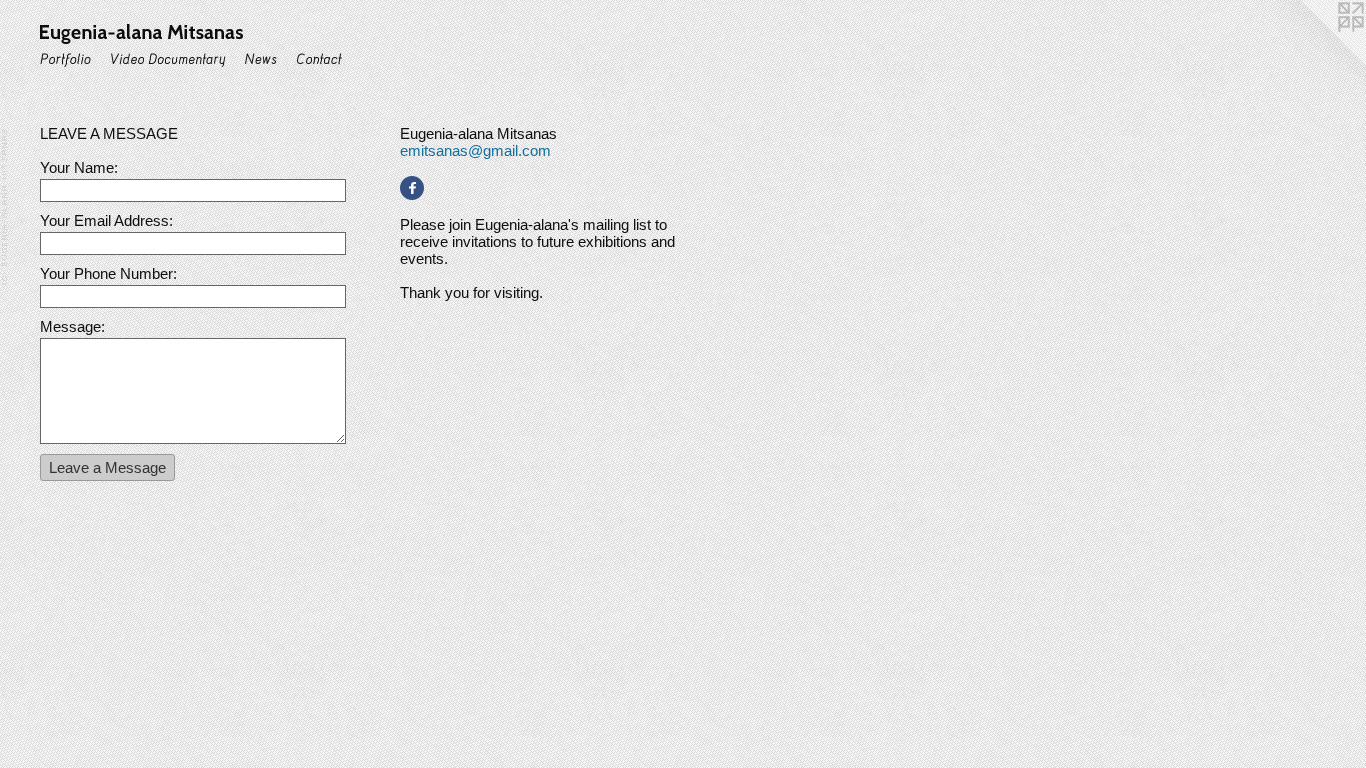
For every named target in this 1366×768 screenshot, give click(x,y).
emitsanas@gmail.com (475, 150)
